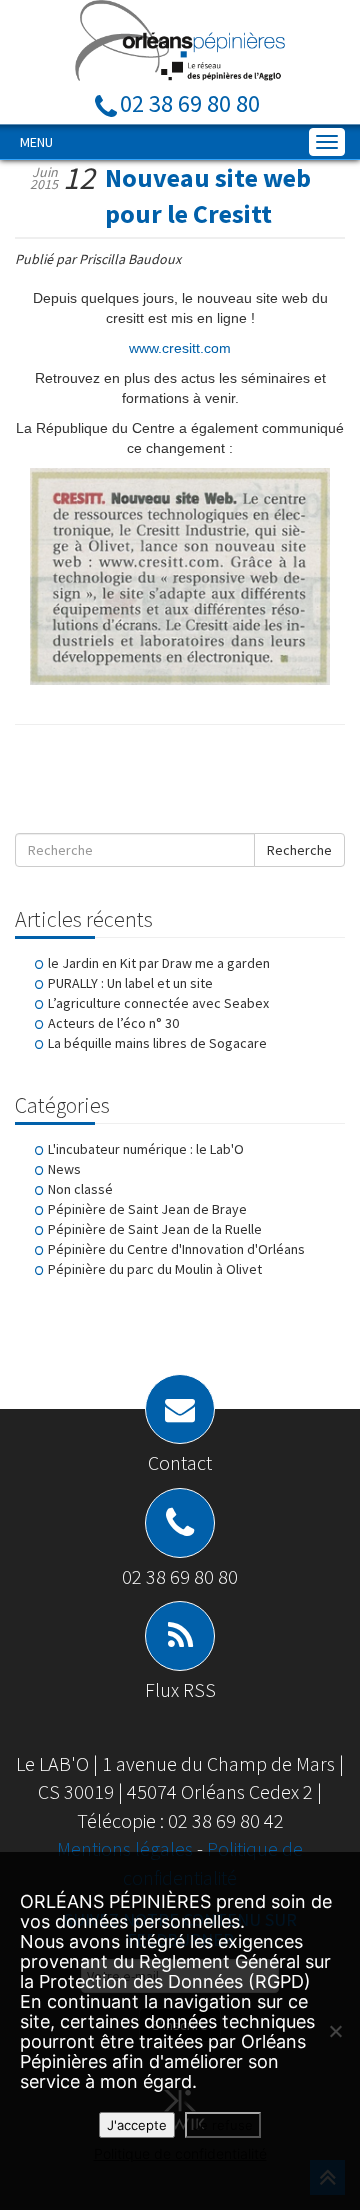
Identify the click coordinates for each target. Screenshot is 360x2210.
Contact (180, 1462)
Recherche (299, 850)
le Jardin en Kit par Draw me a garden (159, 963)
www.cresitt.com (180, 348)
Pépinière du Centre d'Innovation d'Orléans (176, 1249)
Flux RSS (180, 1689)
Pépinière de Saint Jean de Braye (147, 1209)
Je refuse (223, 2125)
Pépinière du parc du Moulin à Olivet (155, 1269)
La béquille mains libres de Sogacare (157, 1043)
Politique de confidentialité (180, 2153)
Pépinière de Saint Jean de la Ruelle (155, 1229)
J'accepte (137, 2125)
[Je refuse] (335, 2031)
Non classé (80, 1189)
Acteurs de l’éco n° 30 (113, 1023)
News (64, 1169)
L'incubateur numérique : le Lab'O (146, 1149)
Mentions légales (127, 1848)
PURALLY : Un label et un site (130, 983)
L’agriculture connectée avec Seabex (158, 1003)
